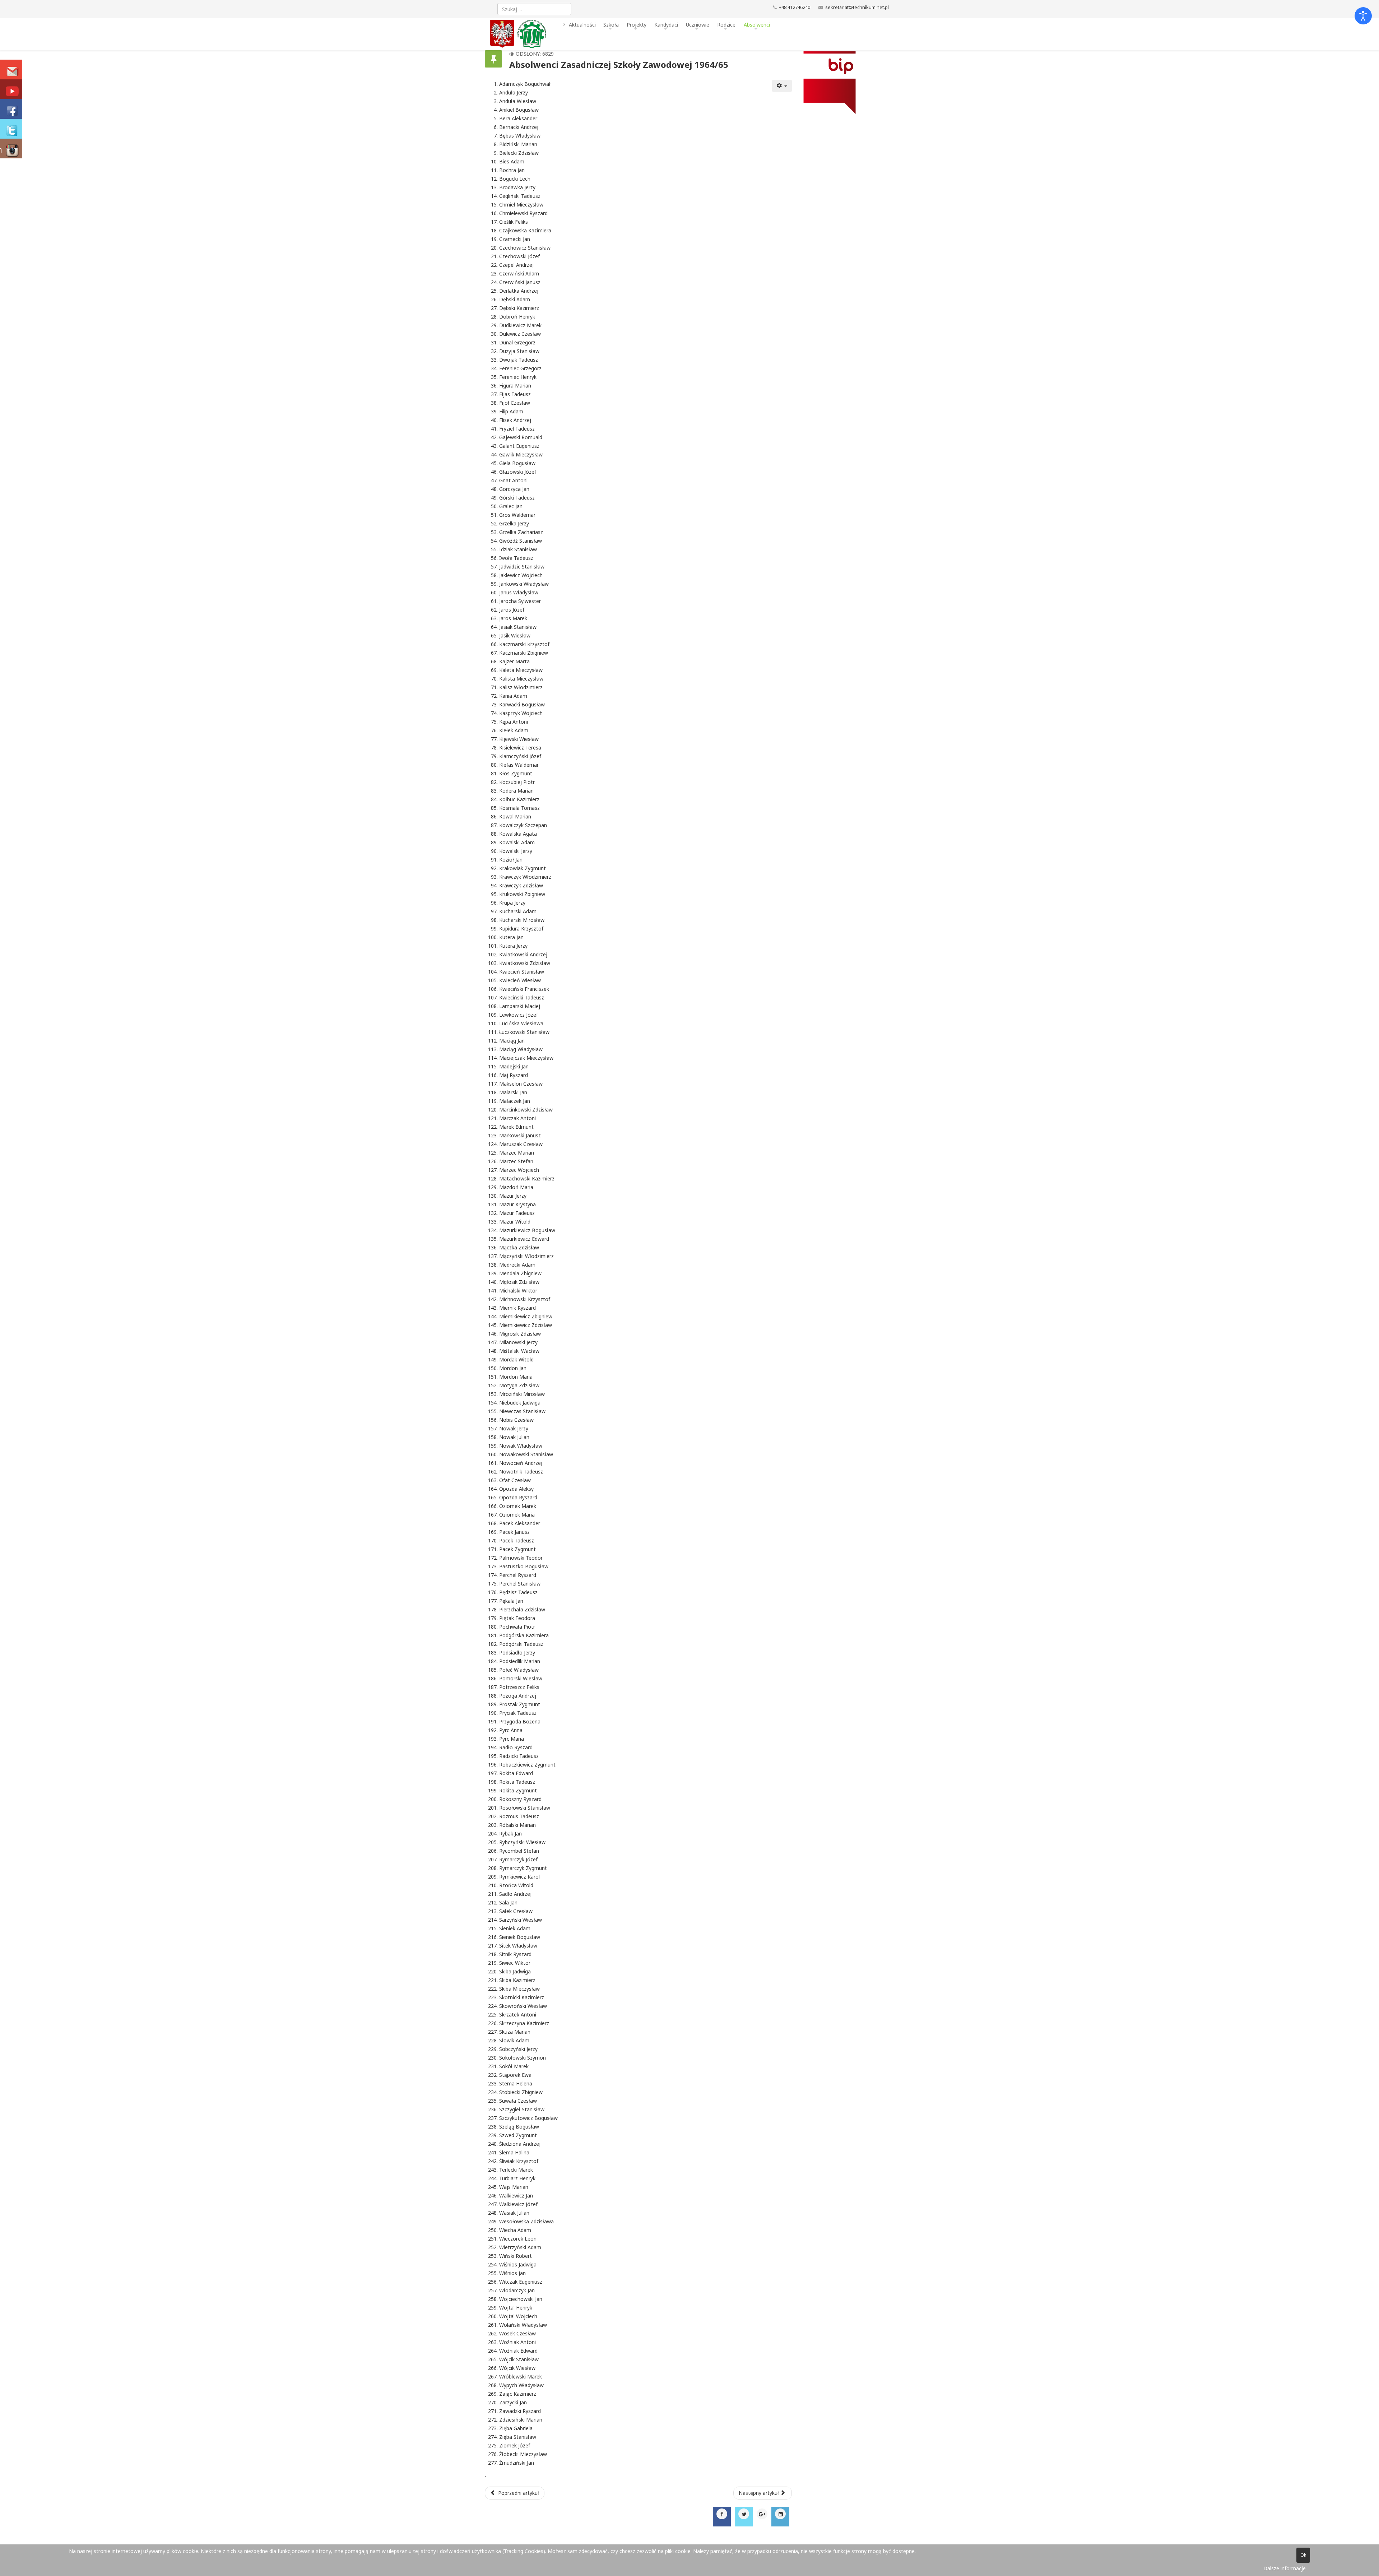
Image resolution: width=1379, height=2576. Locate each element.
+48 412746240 (795, 7)
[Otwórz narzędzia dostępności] (1363, 16)
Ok (1303, 2555)
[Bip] (843, 83)
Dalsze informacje (1285, 2568)
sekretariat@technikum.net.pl (857, 7)
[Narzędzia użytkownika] (782, 86)
